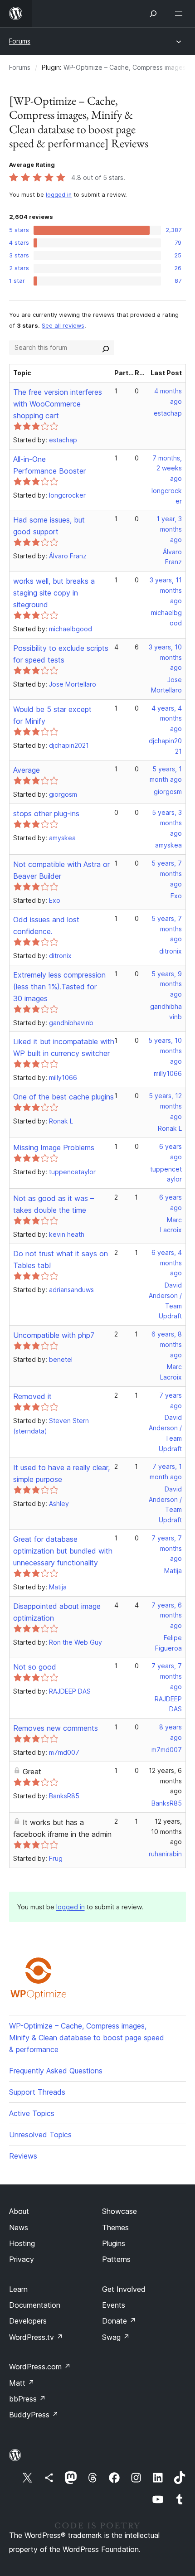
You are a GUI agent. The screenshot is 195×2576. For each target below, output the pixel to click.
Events (114, 2305)
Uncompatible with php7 (54, 1335)
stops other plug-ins (46, 813)
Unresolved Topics (40, 2135)
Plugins (114, 2243)
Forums (20, 41)
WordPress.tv (36, 2337)
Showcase (119, 2211)
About (19, 2211)
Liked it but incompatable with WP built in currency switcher (64, 1047)
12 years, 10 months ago (166, 1832)
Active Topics (32, 2113)
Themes (115, 2227)
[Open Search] (153, 14)
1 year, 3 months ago (169, 529)
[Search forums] (106, 348)
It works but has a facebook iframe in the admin (62, 1828)
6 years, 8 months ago (167, 1344)
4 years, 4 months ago (167, 719)
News (19, 2227)
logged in (59, 195)
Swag (116, 2337)
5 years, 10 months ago (165, 1051)
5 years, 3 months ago (167, 823)
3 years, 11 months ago (166, 590)
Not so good (35, 1667)
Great (32, 1772)
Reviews (23, 2156)
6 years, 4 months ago (167, 1263)
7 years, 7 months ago (167, 1548)
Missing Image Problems (54, 1148)
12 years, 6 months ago (165, 1781)
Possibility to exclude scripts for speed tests (61, 654)
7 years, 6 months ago (167, 1615)
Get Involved (124, 2289)
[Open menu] (180, 14)
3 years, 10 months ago (165, 657)
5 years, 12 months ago (165, 1106)
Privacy (22, 2259)
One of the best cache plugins (63, 1097)
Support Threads (37, 2092)
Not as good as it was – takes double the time (54, 1204)
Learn (18, 2289)
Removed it (32, 1396)
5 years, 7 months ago (167, 874)
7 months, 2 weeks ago (167, 468)
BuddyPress (34, 2415)
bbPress (27, 2399)
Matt (22, 2383)
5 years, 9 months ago (167, 984)
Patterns (116, 2259)
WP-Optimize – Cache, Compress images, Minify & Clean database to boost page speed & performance (87, 2038)
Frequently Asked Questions (56, 2071)
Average (27, 770)
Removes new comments (56, 1728)
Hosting (22, 2243)
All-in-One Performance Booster (49, 465)
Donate (119, 2321)
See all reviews (63, 326)
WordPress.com (40, 2367)
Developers (28, 2321)
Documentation (35, 2305)
